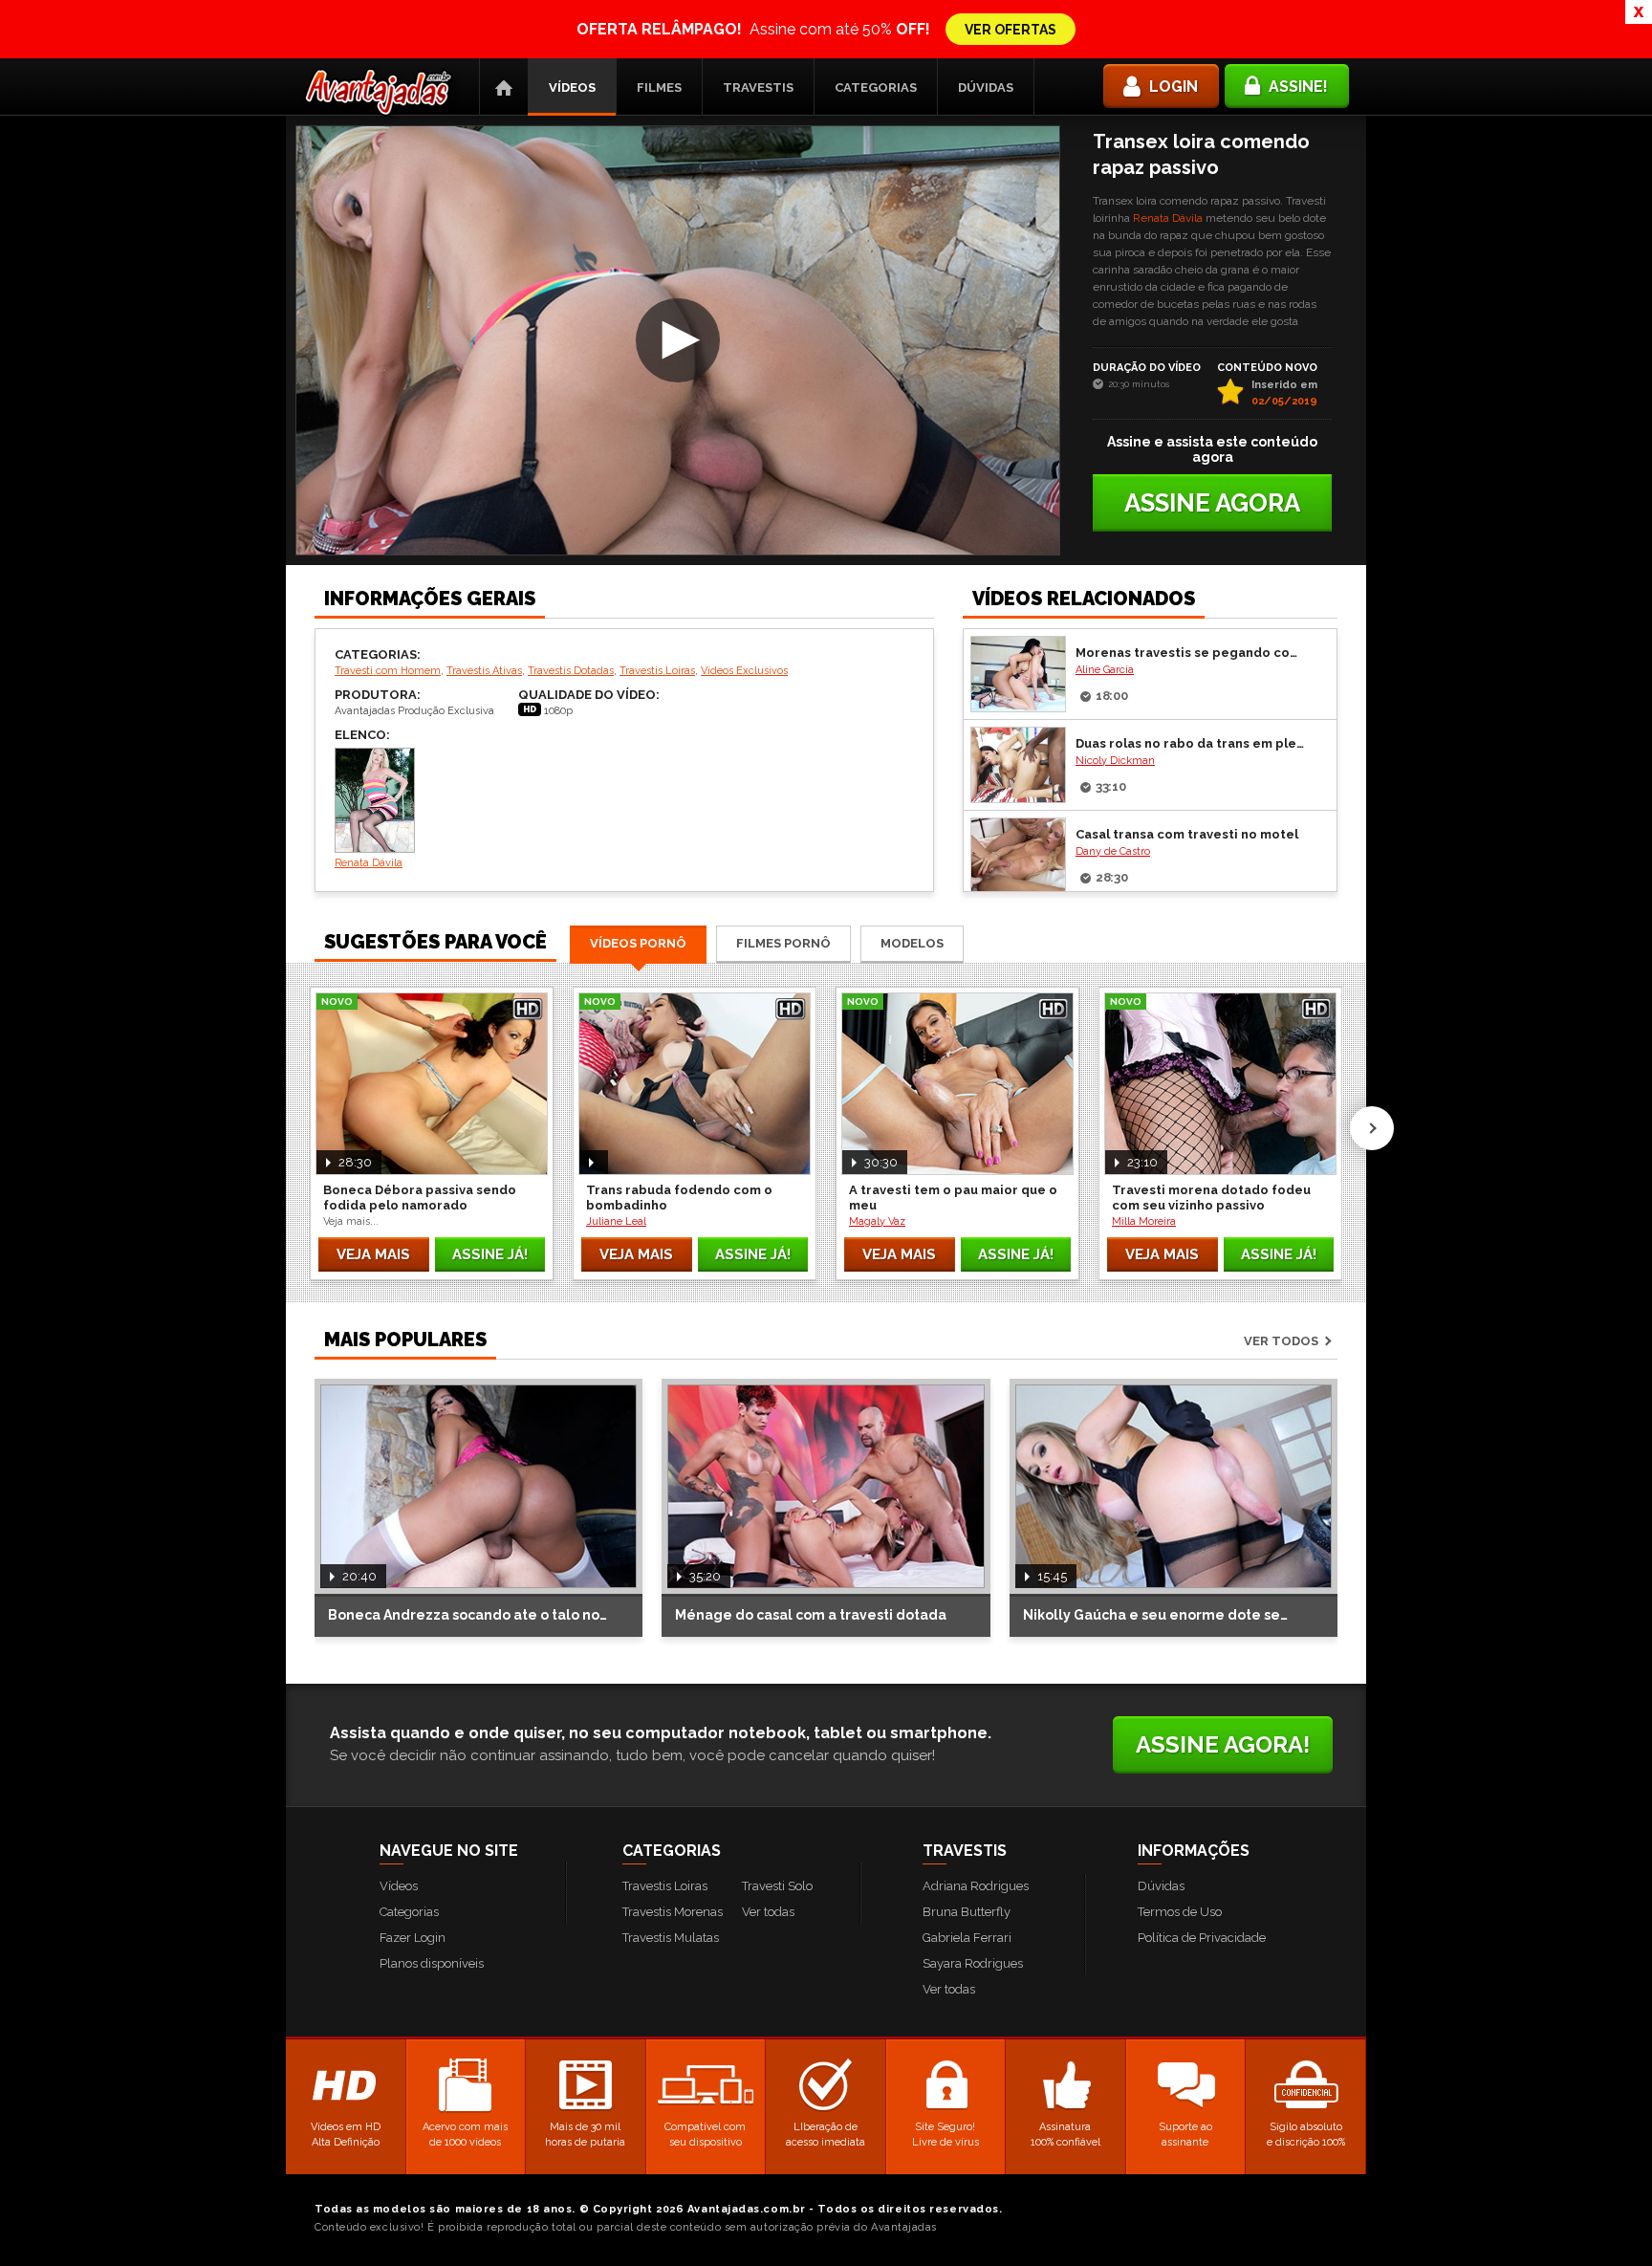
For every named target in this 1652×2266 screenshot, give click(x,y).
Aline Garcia (1105, 670)
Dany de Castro (1113, 851)
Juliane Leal (616, 1221)
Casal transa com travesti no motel (1187, 834)
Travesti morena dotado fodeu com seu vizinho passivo (1211, 1198)
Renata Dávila (1168, 218)
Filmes (659, 87)
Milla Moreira (1144, 1221)
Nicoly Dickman (1115, 761)
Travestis (758, 87)
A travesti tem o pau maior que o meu (953, 1198)
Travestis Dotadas (571, 671)
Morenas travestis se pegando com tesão (1191, 653)
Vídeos (572, 87)
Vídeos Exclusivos (744, 671)
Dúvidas (986, 87)
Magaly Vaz (877, 1221)
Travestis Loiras (657, 671)
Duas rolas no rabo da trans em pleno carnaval (1191, 743)
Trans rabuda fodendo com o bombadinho (679, 1198)
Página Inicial (504, 87)
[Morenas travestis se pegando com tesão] (1018, 674)
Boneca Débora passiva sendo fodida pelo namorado (420, 1198)
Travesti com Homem (388, 671)
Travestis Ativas (484, 671)
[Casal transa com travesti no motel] (1018, 856)
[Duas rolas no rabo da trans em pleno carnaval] (1018, 765)
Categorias (876, 87)
